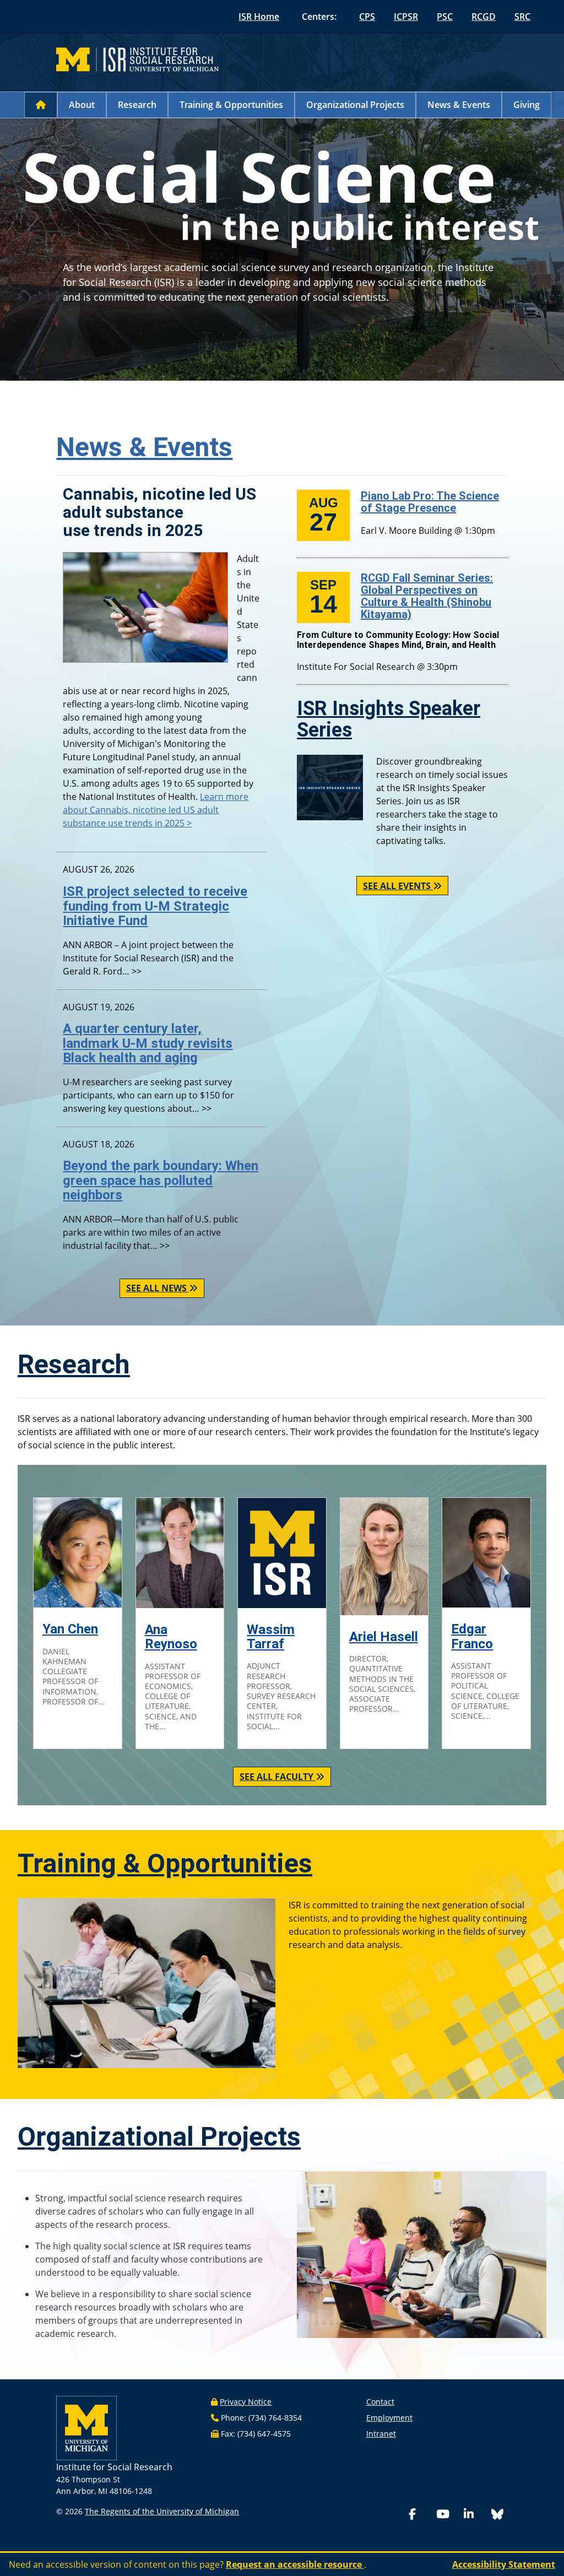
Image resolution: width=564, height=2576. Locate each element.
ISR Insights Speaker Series (389, 719)
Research (137, 105)
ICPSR (406, 17)
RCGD (484, 17)
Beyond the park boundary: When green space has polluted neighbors (161, 1180)
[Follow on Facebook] (420, 2515)
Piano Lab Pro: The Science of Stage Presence (430, 502)
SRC (522, 17)
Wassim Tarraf (271, 1637)
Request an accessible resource (295, 2564)
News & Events (459, 105)
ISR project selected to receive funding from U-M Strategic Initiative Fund (155, 906)
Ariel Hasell (384, 1637)
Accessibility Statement (504, 2564)
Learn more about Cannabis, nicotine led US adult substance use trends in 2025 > (156, 810)
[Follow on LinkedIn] (475, 2515)
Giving (527, 105)
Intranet (381, 2434)
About (82, 105)
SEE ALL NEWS (158, 1288)
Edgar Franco (472, 1636)
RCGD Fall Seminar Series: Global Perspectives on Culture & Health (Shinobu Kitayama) (427, 596)
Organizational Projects (355, 105)
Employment (389, 2418)
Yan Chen (70, 1629)
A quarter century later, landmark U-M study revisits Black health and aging (148, 1043)
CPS (367, 17)
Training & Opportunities (231, 105)
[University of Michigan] (86, 2427)
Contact (380, 2402)
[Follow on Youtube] (448, 2515)
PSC (445, 17)
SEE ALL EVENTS (398, 886)
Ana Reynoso (171, 1637)
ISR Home (259, 17)
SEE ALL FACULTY (278, 1777)
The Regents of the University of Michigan (162, 2511)
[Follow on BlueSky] (497, 2516)
